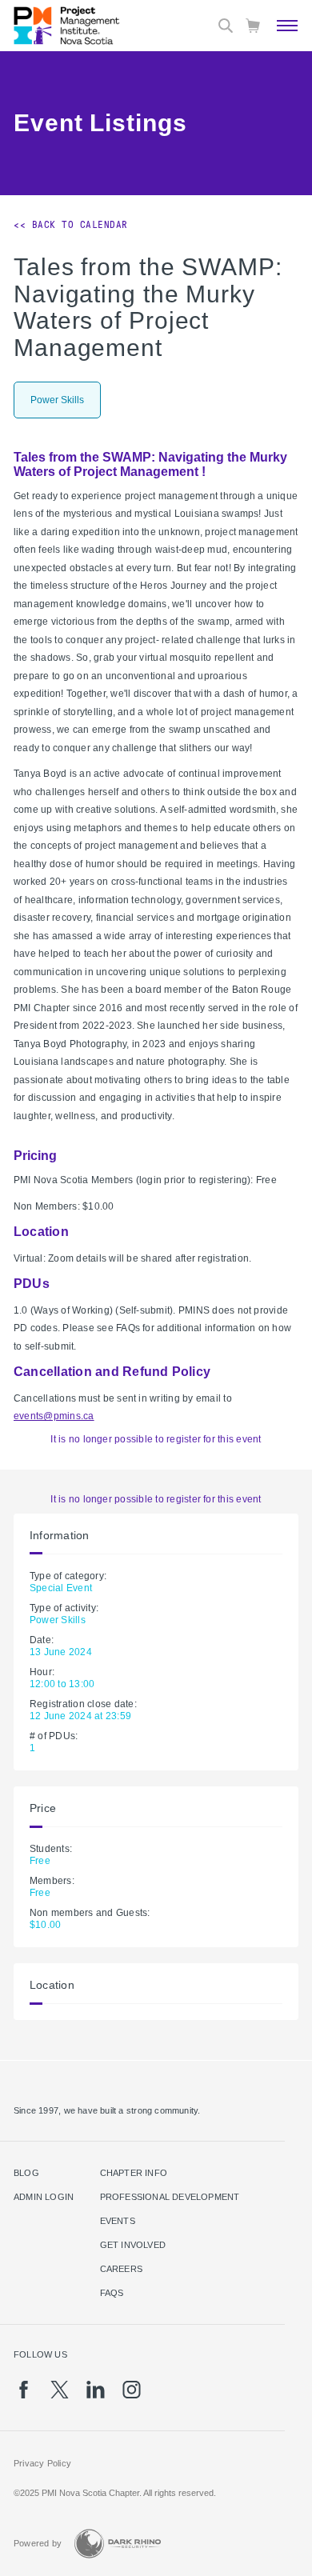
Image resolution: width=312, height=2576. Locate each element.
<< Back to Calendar (71, 225)
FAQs (112, 2293)
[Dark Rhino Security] (118, 2544)
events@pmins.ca (54, 1416)
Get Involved (133, 2245)
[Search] (226, 26)
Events (118, 2221)
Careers (121, 2269)
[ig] (132, 2390)
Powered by (38, 2543)
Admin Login (44, 2197)
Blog (26, 2173)
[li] (96, 2390)
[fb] (24, 2390)
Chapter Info (134, 2173)
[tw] (60, 2390)
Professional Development (170, 2197)
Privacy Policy (42, 2463)
